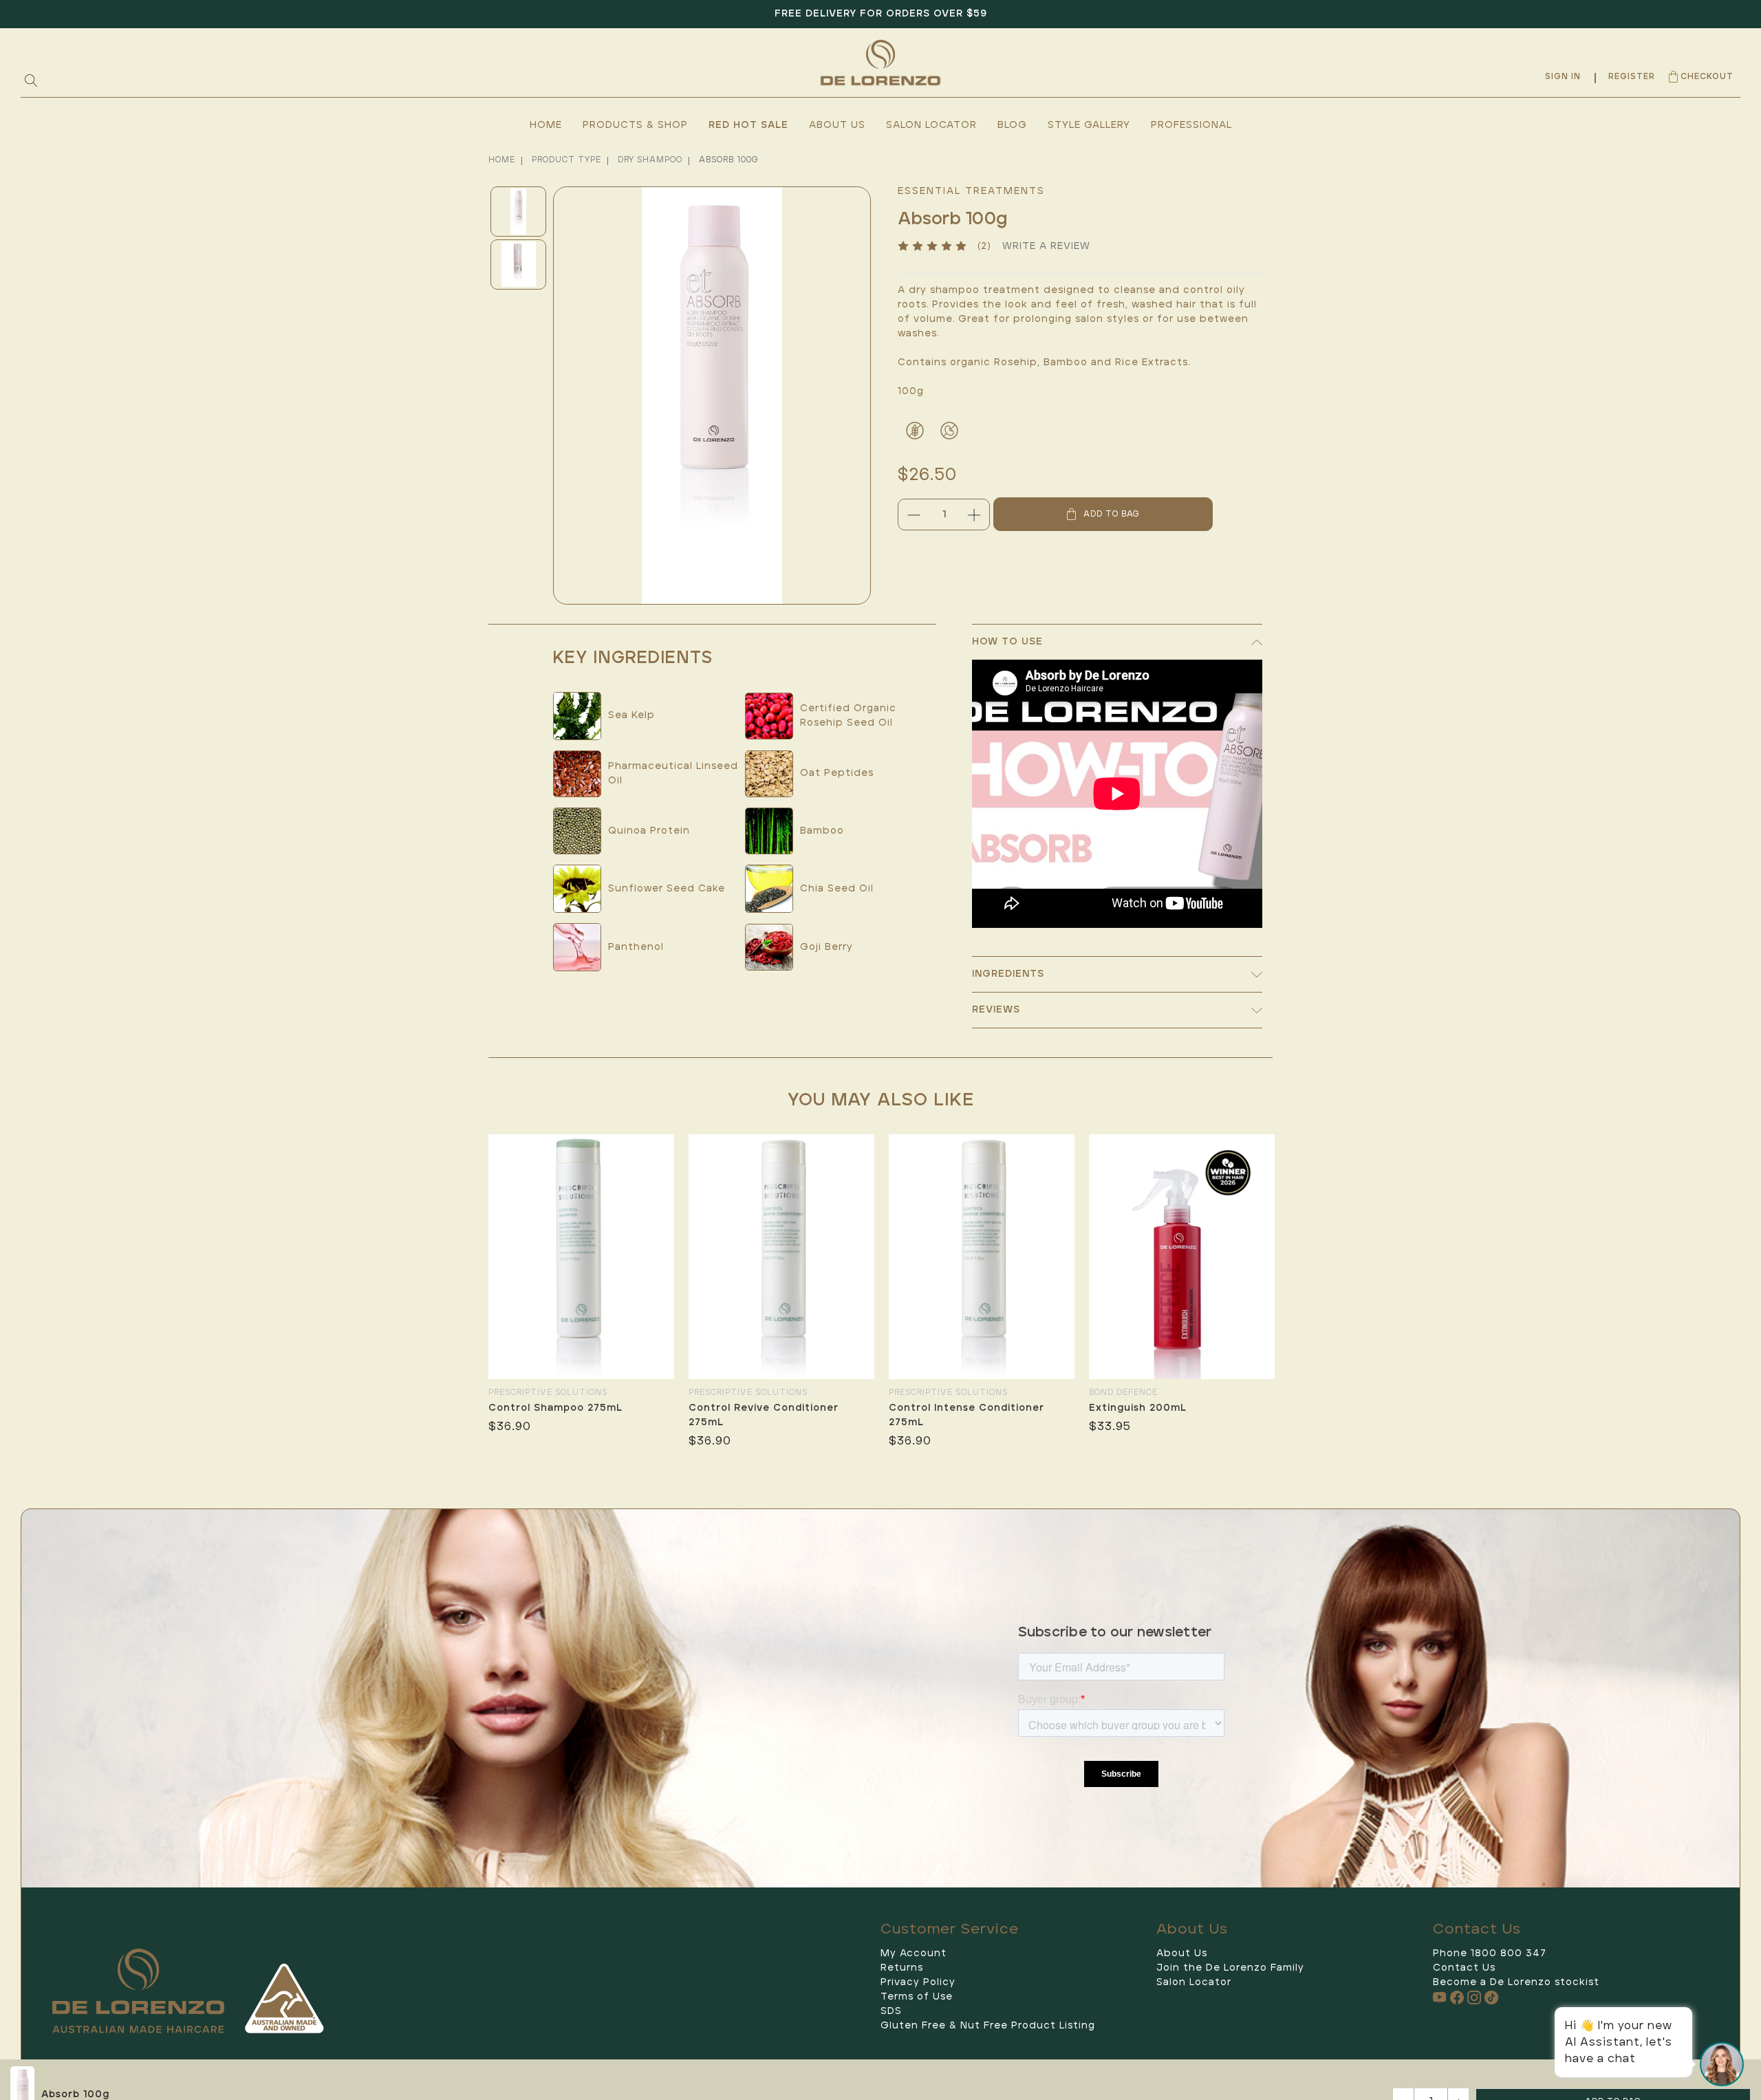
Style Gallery (1089, 125)
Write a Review (1046, 246)
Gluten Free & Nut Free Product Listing (988, 2026)
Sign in (1563, 77)
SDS (891, 2011)
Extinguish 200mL (1138, 1408)
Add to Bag (1110, 514)
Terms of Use (917, 1997)
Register (1632, 77)
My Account (914, 1953)
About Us (837, 125)
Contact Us (1464, 1968)
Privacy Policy (918, 1982)
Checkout (1707, 77)
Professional (1191, 125)
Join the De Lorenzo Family (1230, 1968)
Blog (1012, 125)
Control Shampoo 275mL (555, 1408)
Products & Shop (635, 125)
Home (546, 125)
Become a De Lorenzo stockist (1516, 1982)
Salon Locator (931, 125)
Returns (902, 1968)
